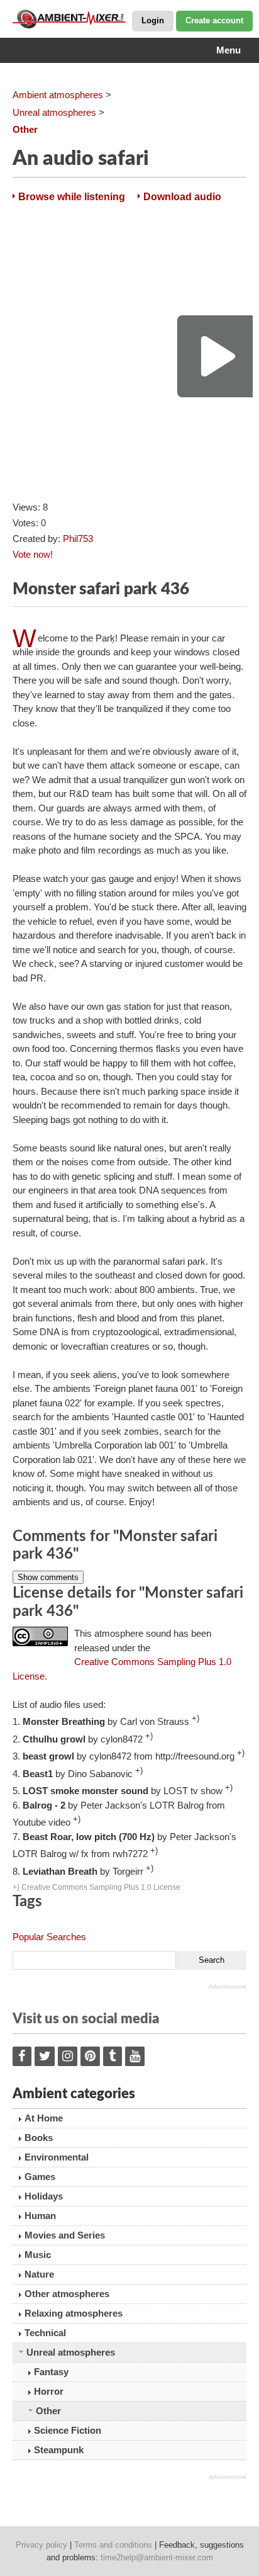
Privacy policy (41, 2545)
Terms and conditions (113, 2545)
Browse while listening (72, 197)
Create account (214, 20)
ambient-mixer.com (75, 19)
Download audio (182, 197)
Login (153, 20)
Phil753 (78, 539)
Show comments (48, 1577)
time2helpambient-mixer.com (157, 2557)
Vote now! (33, 554)
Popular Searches (49, 1937)
